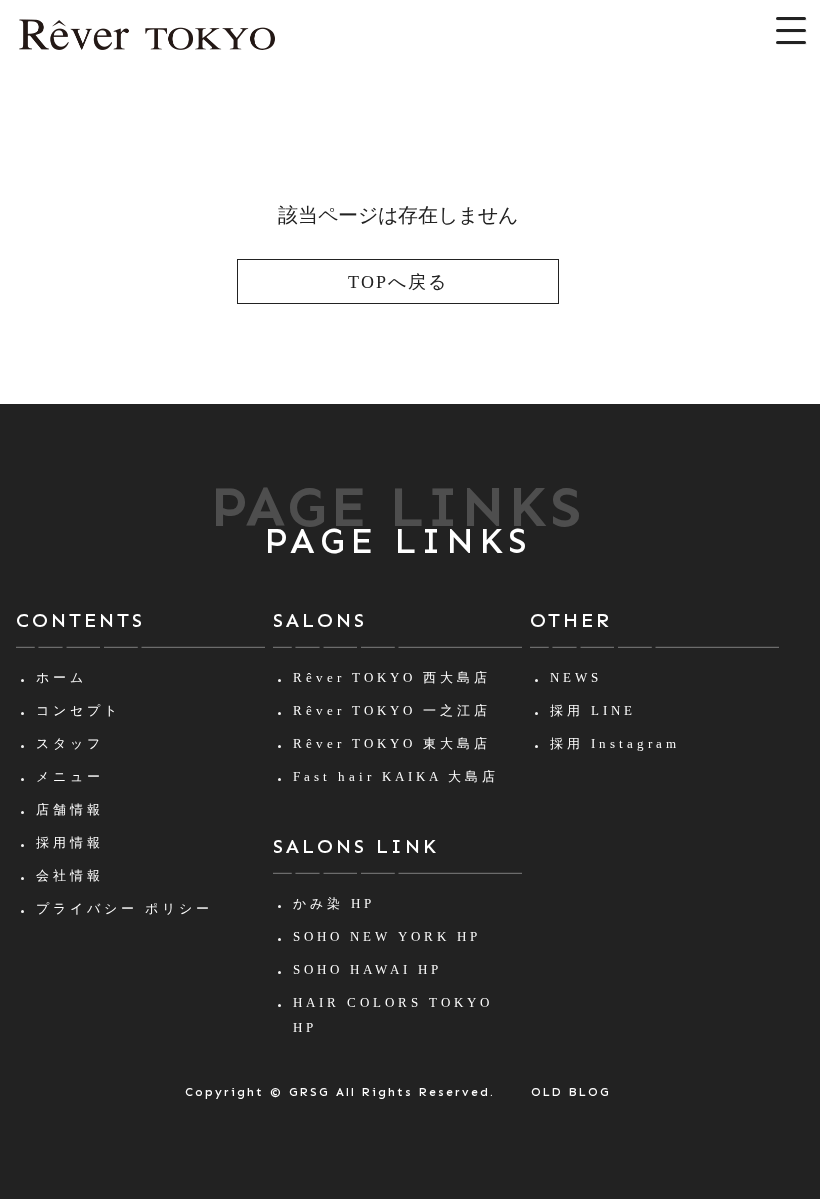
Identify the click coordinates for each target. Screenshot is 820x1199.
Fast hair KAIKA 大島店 (396, 776)
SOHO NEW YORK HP (387, 936)
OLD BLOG (571, 1092)
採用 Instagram (615, 743)
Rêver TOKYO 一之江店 (392, 710)
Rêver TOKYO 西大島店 (392, 677)
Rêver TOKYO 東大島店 (392, 743)
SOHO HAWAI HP (367, 969)
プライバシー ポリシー (124, 908)
